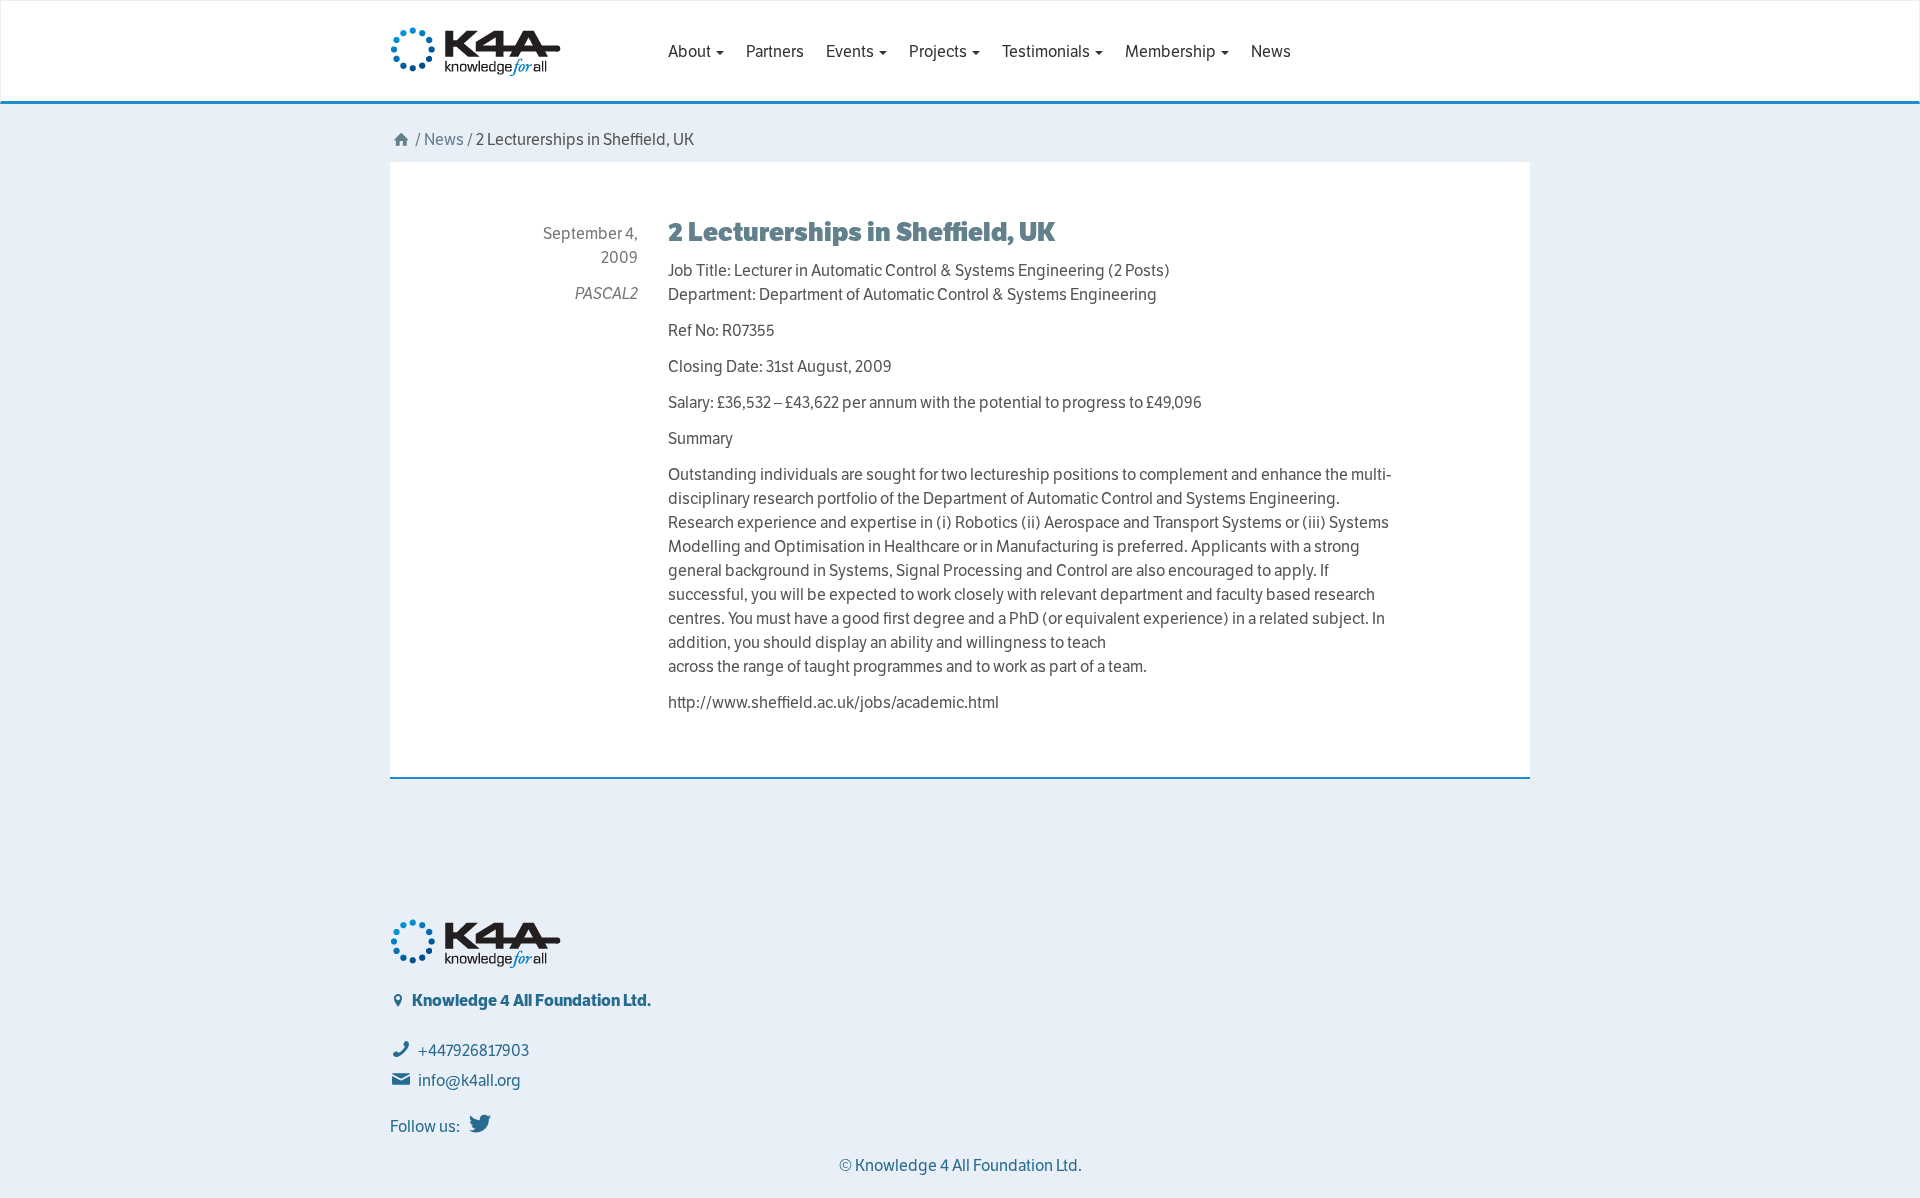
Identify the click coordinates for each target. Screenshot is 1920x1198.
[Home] (401, 139)
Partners (775, 51)
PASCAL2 (606, 293)
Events (851, 51)
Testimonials (1047, 51)
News (1271, 51)
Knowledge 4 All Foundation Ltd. (531, 1000)
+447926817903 (473, 1050)
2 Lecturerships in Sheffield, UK (861, 231)
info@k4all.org (469, 1080)
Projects (939, 51)
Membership (1172, 51)
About (691, 51)
